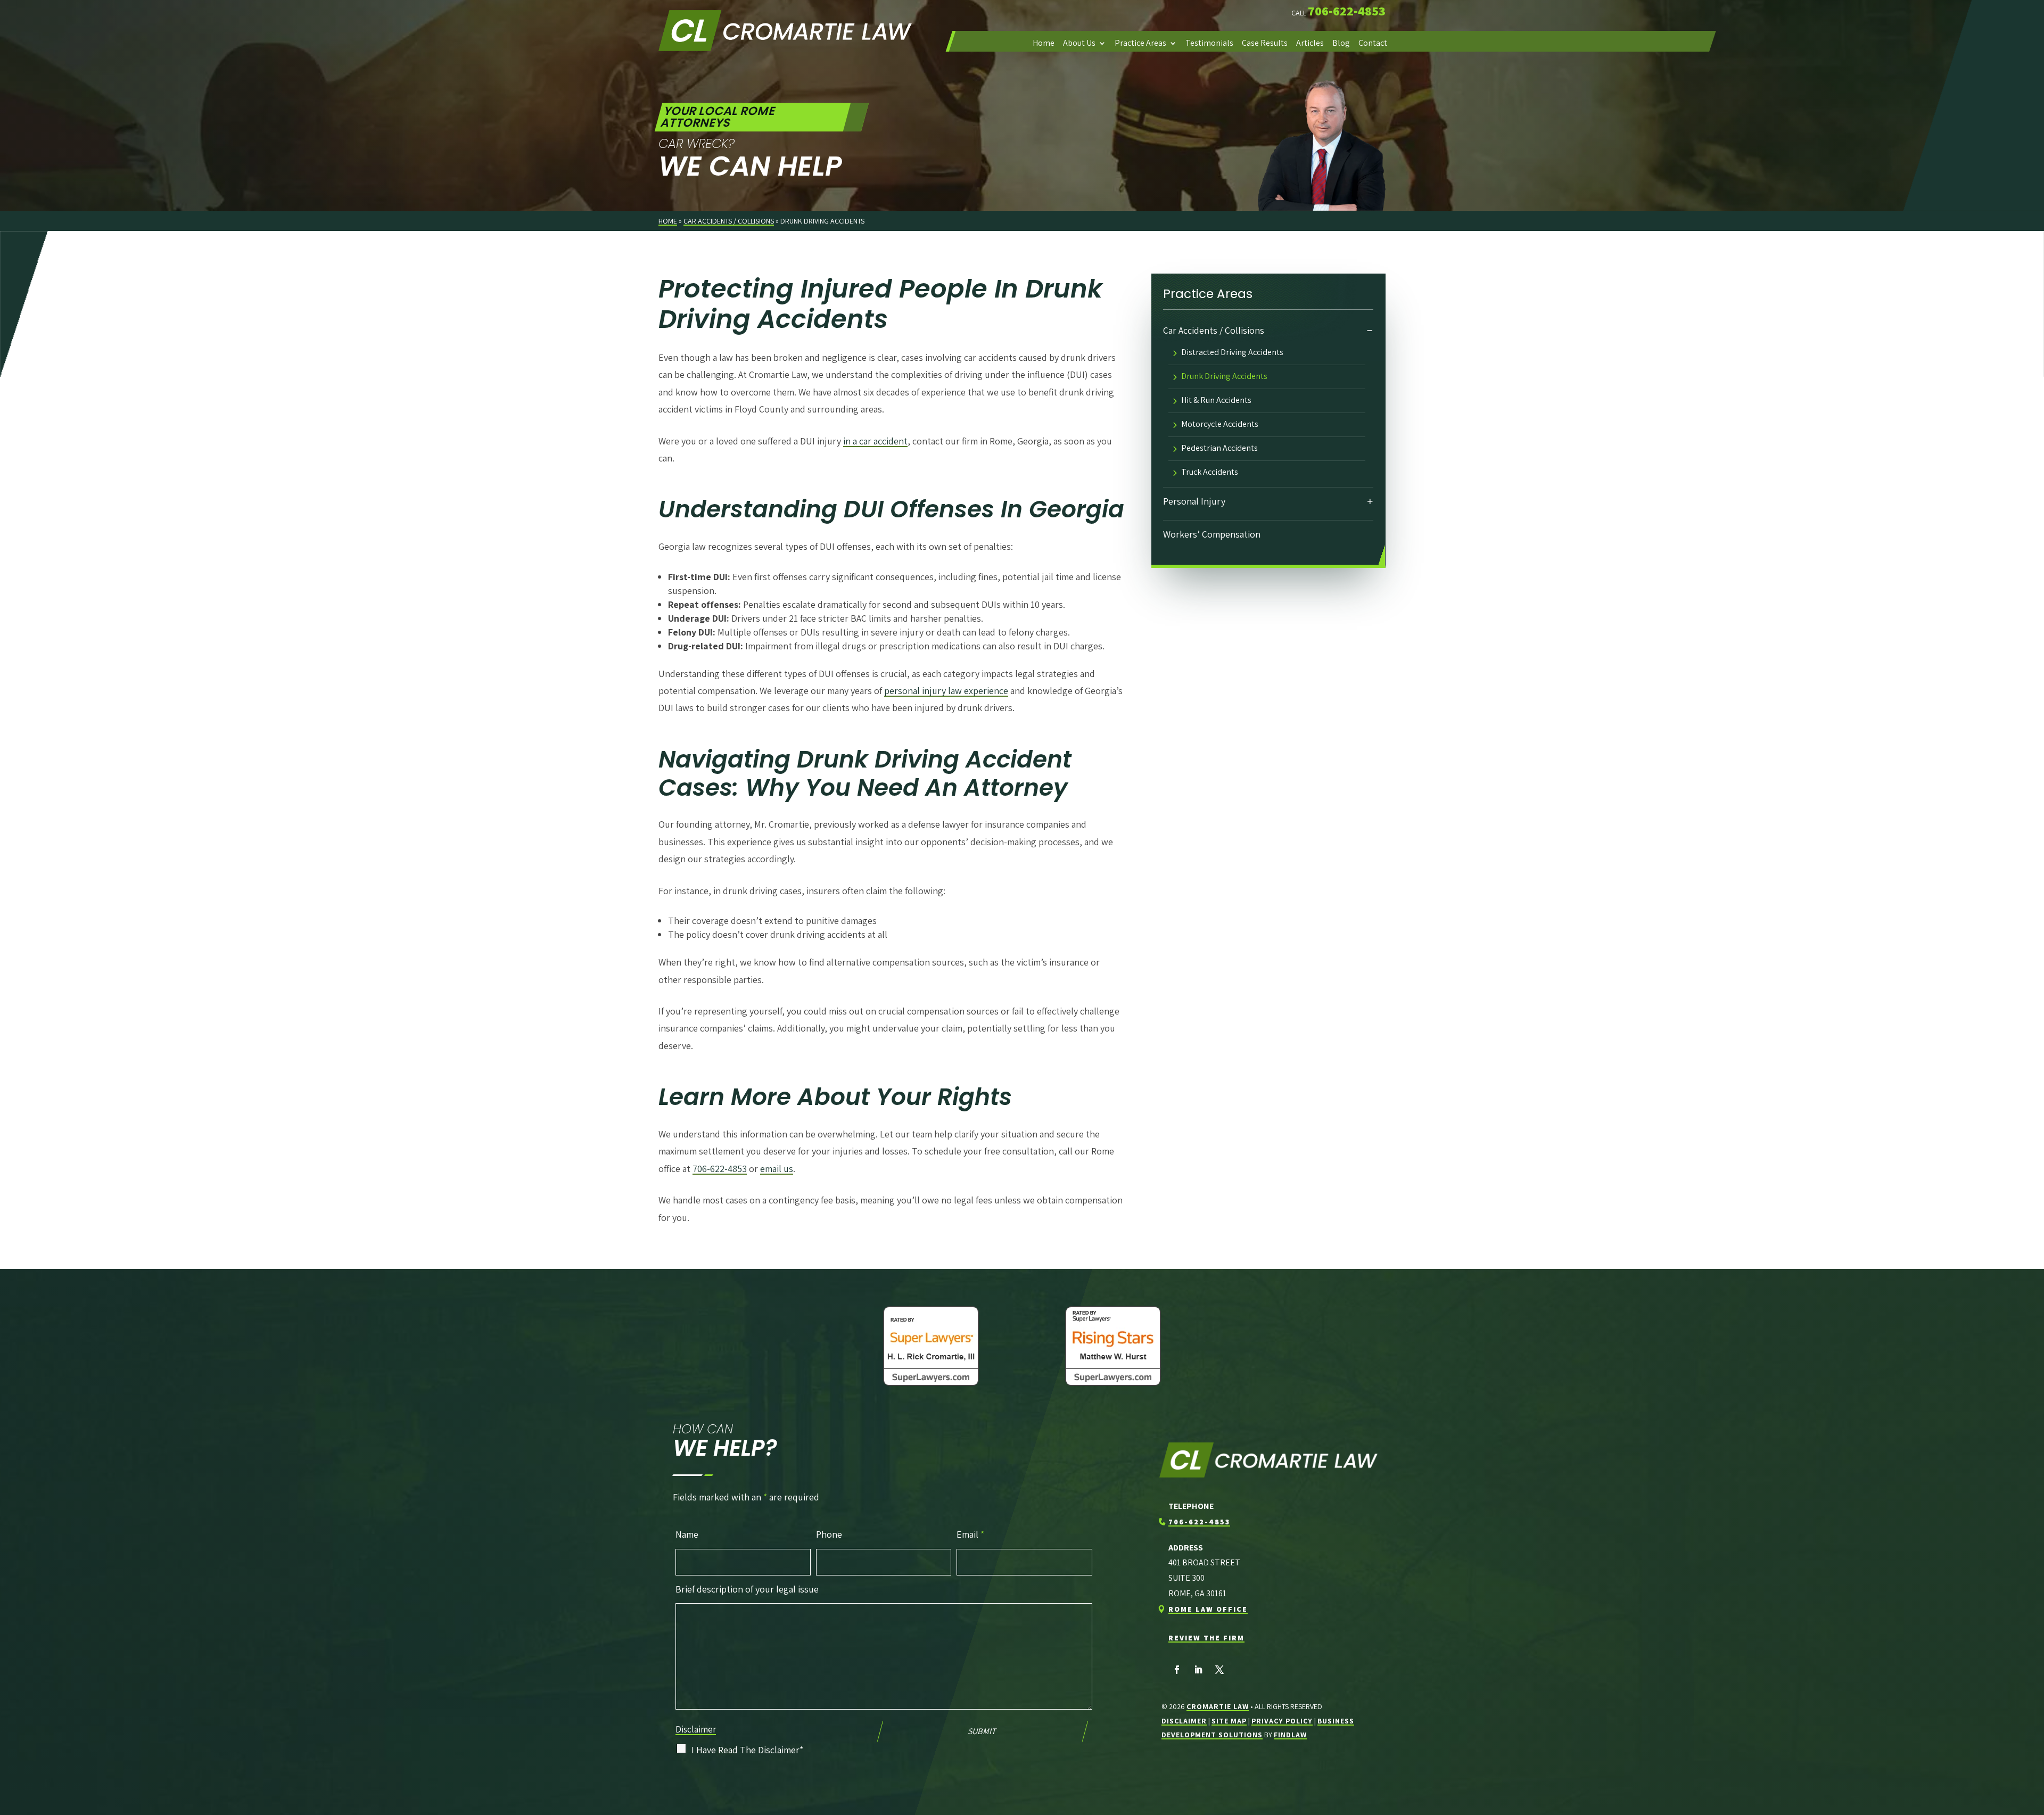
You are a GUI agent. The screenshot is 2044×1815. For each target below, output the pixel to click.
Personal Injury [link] (1194, 501)
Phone (829, 1534)
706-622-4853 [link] (1347, 11)
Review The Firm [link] (1206, 1638)
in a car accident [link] (875, 441)
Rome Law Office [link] (1208, 1609)
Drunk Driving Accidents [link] (1224, 377)
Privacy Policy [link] (1282, 1721)
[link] (785, 31)
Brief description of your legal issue (747, 1589)
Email (970, 1534)
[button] (1177, 1670)
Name (687, 1534)
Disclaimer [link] (1184, 1721)
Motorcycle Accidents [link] (1220, 425)
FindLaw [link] (1290, 1735)
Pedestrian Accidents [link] (1219, 449)
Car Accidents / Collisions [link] (1214, 330)
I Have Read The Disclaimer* (747, 1750)
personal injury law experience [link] (946, 691)
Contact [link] (1373, 43)
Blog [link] (1341, 43)
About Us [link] (1079, 43)
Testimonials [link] (1209, 43)
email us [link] (777, 1169)
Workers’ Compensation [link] (1212, 534)
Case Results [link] (1265, 43)
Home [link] (1044, 43)
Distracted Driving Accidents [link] (1232, 353)
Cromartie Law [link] (1218, 1706)
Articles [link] (1310, 43)
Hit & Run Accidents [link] (1216, 401)
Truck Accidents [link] (1210, 473)
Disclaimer (696, 1729)
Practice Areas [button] (1140, 43)
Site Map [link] (1229, 1721)
